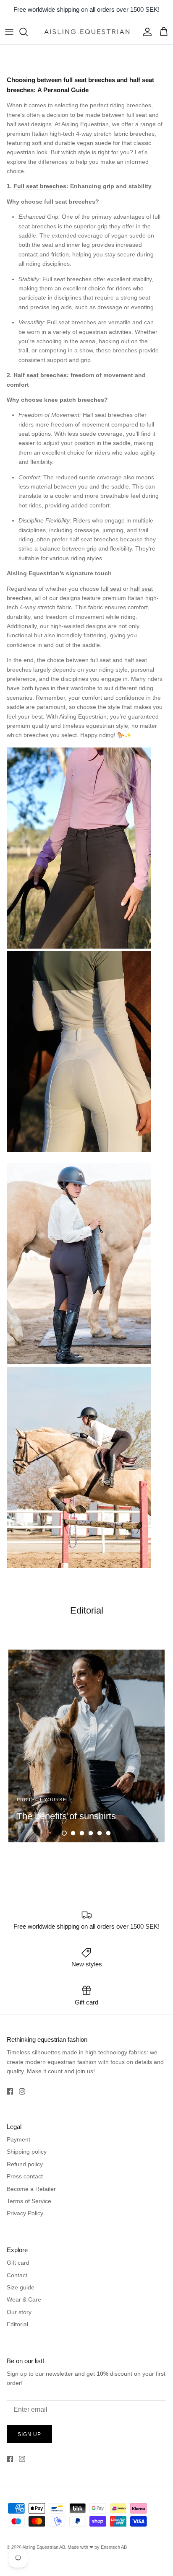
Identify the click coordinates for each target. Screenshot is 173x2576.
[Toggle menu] (9, 32)
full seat (111, 589)
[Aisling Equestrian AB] (87, 32)
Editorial (17, 2324)
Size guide (21, 2287)
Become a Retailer (31, 2189)
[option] (86, 1746)
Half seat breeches (40, 375)
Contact (17, 2275)
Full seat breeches (40, 186)
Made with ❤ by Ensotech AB (97, 2547)
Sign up (29, 2434)
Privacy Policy (25, 2213)
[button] (64, 1833)
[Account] (145, 32)
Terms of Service (29, 2201)
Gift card (18, 2263)
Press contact (25, 2176)
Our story (19, 2312)
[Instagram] (22, 2091)
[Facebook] (10, 2091)
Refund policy (25, 2164)
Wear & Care (24, 2299)
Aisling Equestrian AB (44, 2547)
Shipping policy (27, 2152)
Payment (18, 2139)
